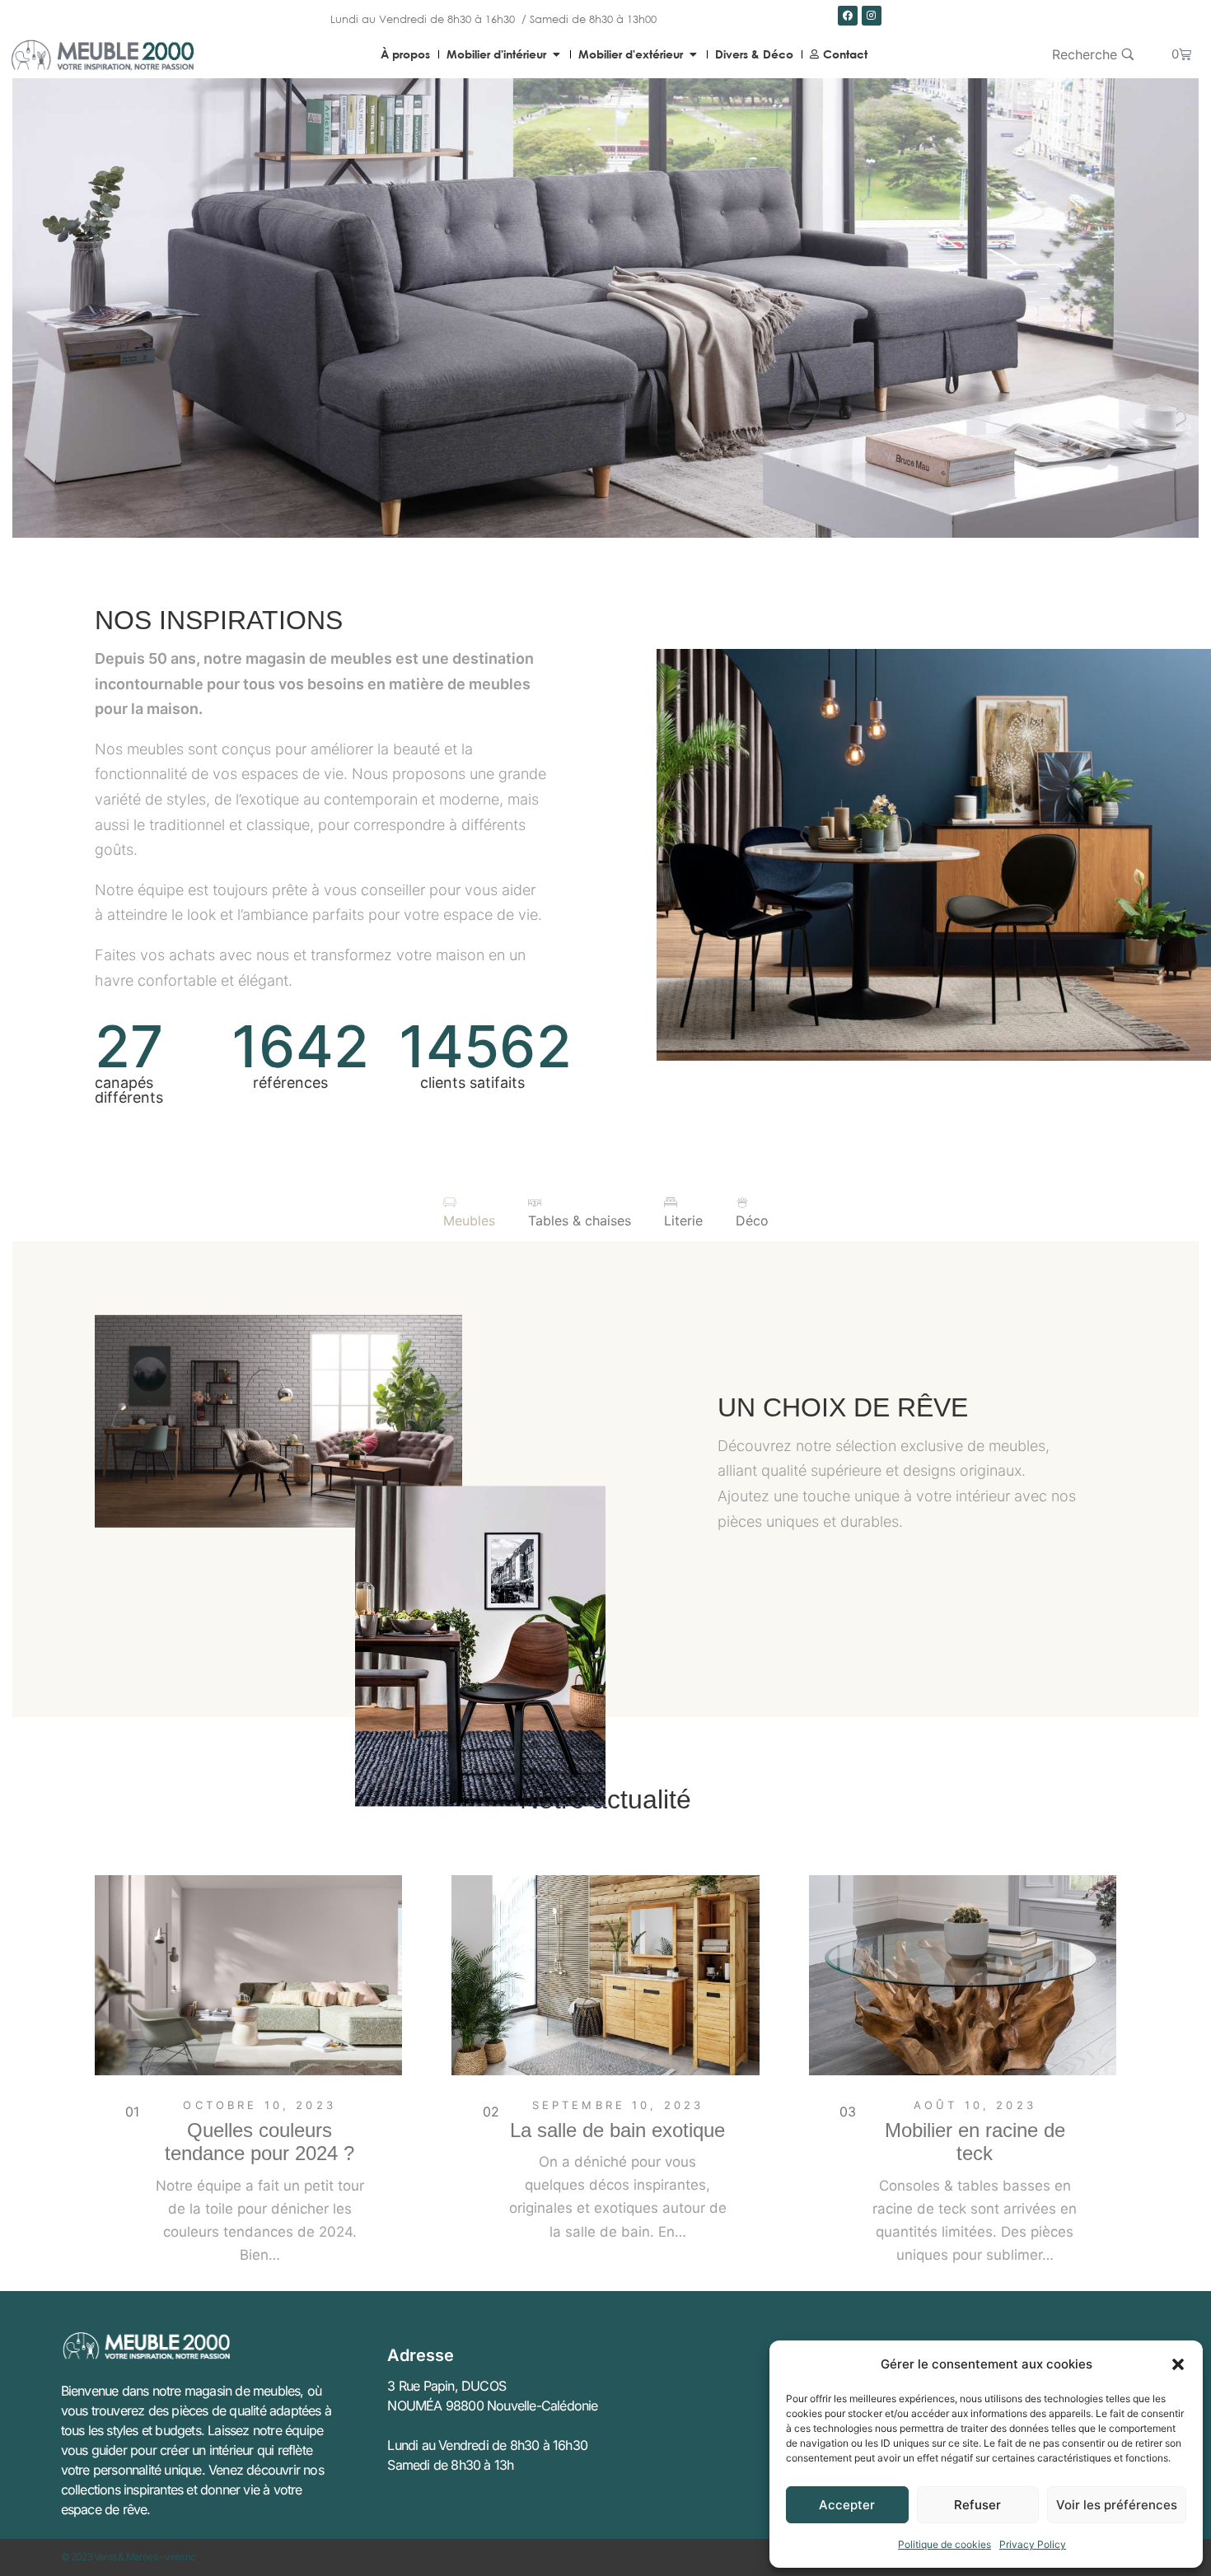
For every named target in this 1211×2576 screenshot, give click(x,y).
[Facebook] (848, 16)
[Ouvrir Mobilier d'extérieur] (693, 54)
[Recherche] (1093, 54)
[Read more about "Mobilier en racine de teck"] (963, 1975)
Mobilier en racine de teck (975, 2142)
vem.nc (180, 2557)
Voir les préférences (1117, 2505)
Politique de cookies (944, 2544)
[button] (1178, 2364)
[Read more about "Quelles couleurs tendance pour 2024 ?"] (248, 1975)
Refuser (977, 2505)
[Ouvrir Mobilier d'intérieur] (556, 54)
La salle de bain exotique (617, 2130)
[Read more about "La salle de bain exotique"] (605, 1975)
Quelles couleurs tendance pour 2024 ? (259, 2142)
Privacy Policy (1033, 2544)
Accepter (847, 2505)
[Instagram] (872, 16)
